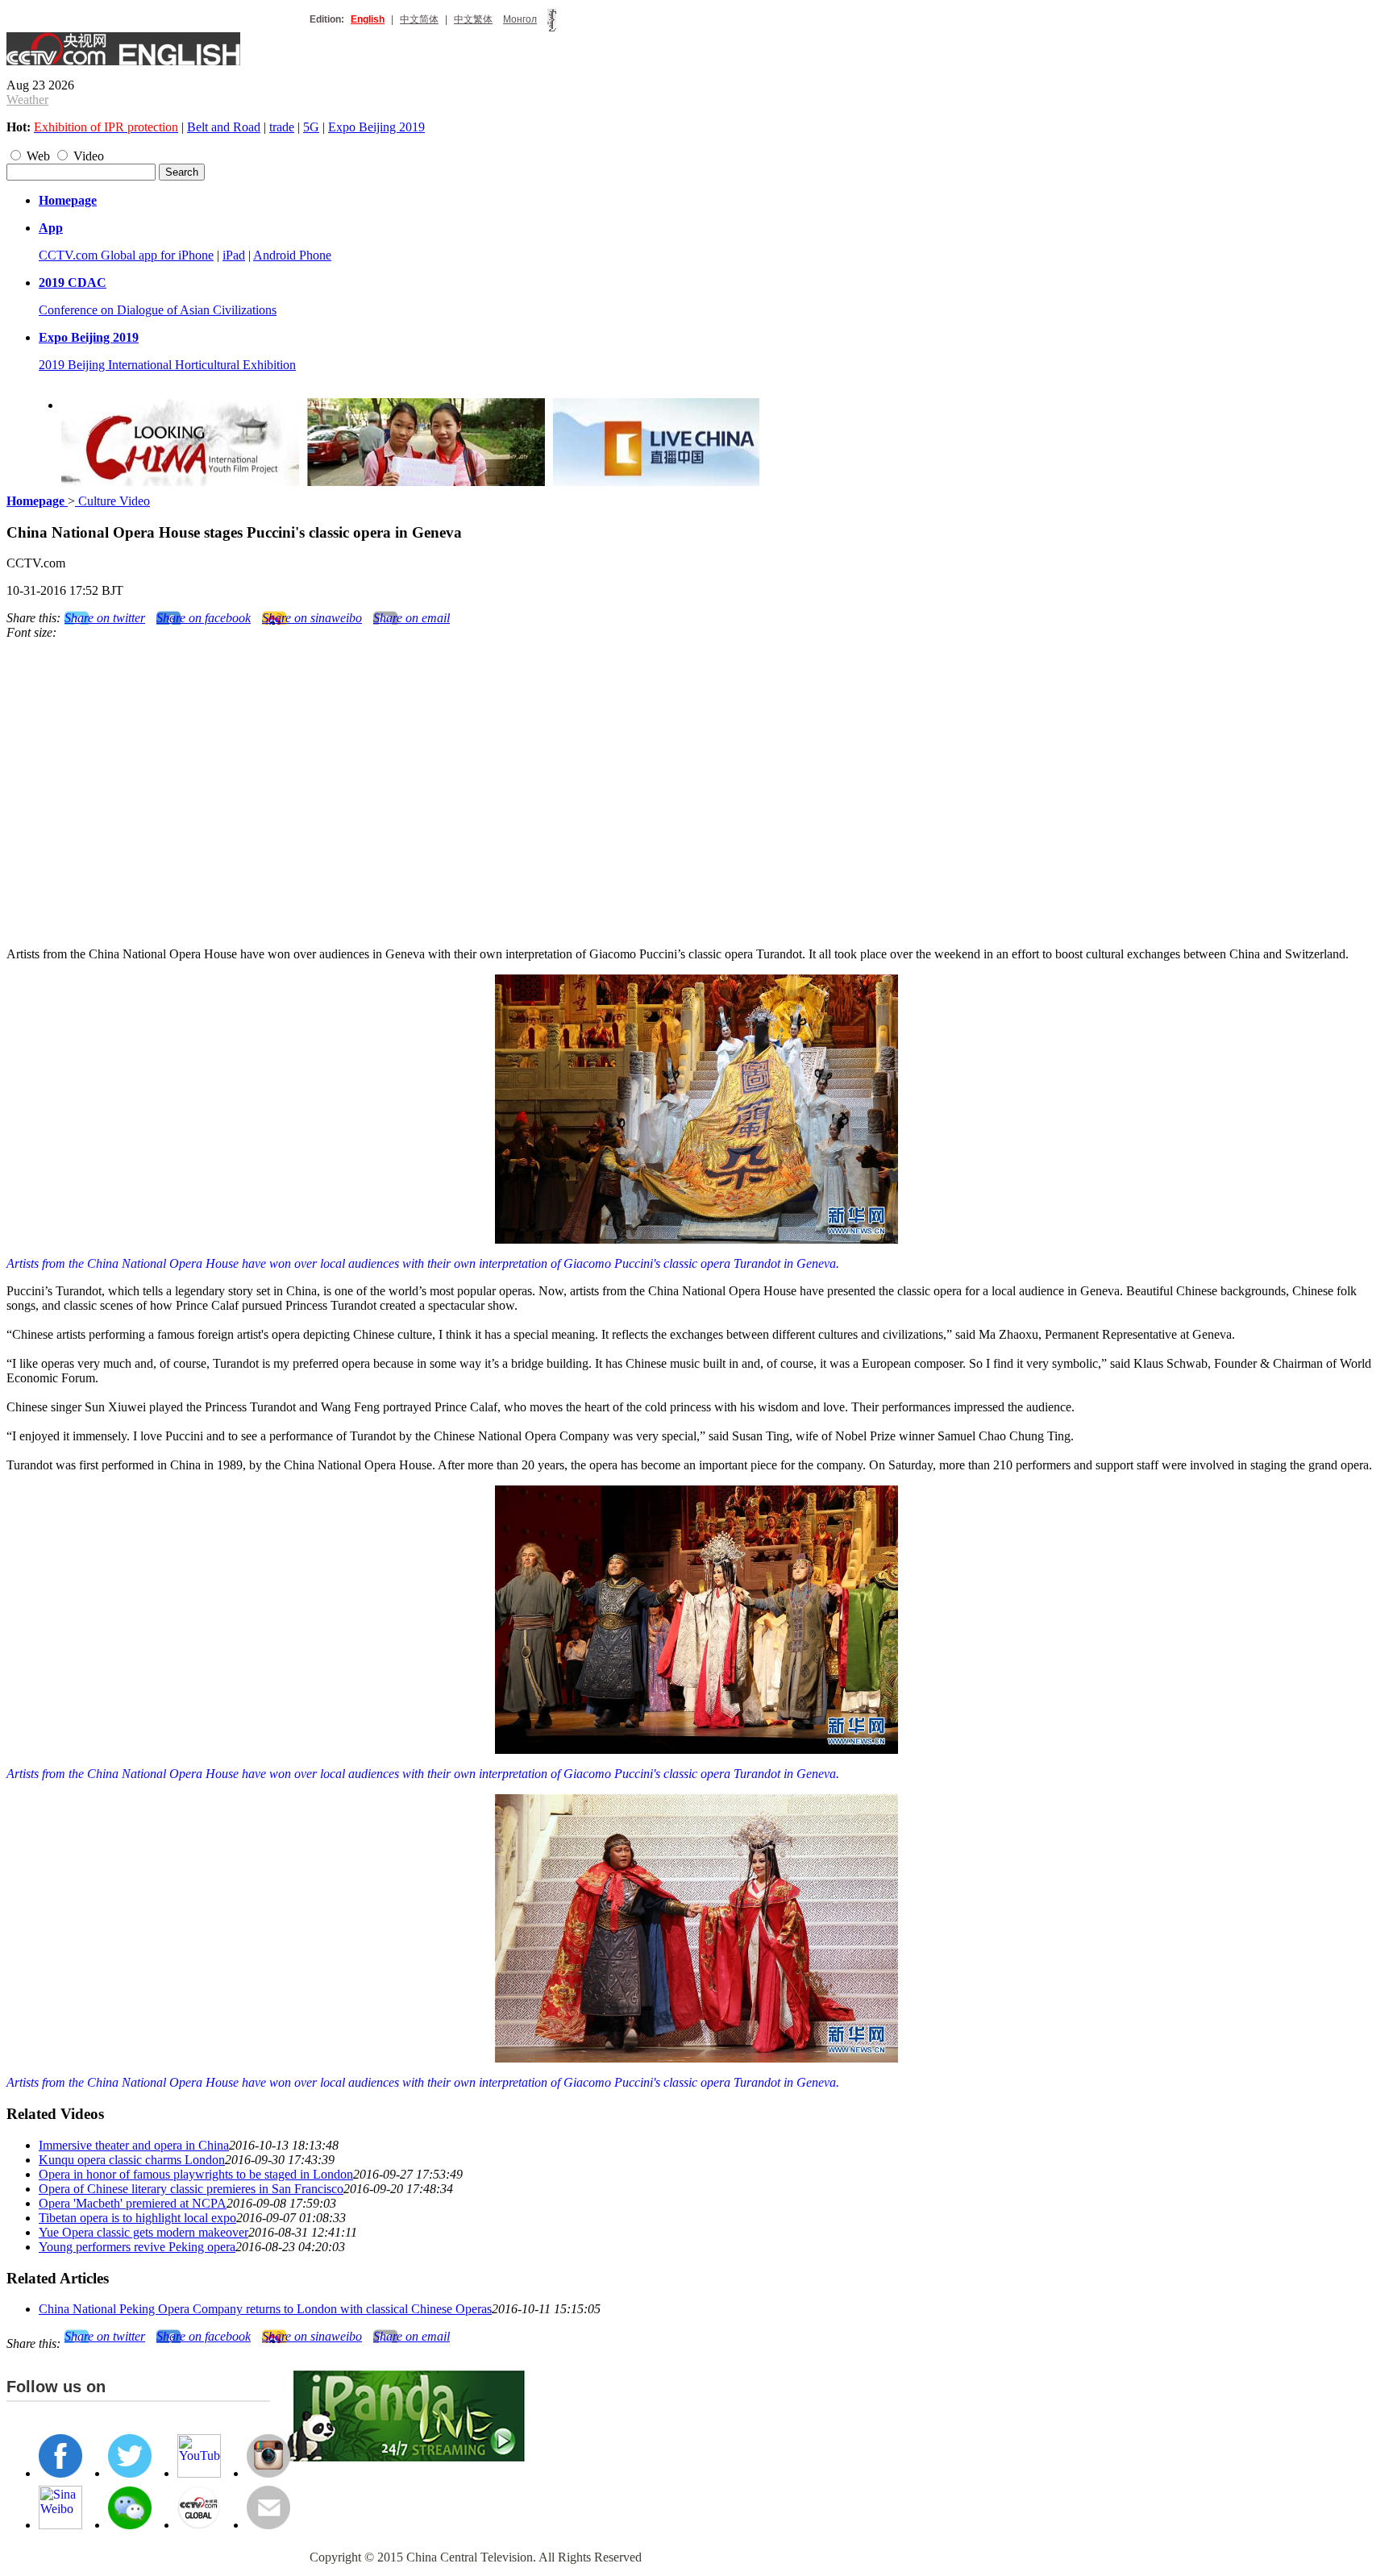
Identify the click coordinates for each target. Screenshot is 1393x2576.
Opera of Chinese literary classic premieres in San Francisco (191, 2189)
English (368, 19)
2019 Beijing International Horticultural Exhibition (167, 365)
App (51, 228)
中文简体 (419, 19)
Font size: (31, 632)
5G (311, 127)
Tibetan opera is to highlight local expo (137, 2218)
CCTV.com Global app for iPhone (126, 255)
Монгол (520, 19)
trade (282, 127)
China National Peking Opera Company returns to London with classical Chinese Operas (265, 2309)
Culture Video (112, 501)
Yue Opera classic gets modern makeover (143, 2232)
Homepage (68, 200)
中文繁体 (473, 19)
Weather (27, 100)
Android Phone (292, 255)
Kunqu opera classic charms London (132, 2160)
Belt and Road (224, 127)
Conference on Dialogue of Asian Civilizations (158, 310)
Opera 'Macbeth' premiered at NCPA (133, 2203)
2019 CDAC (73, 283)
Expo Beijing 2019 (376, 127)
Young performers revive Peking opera (137, 2247)
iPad (234, 255)
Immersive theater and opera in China (134, 2145)
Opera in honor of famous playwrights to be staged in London (196, 2174)
